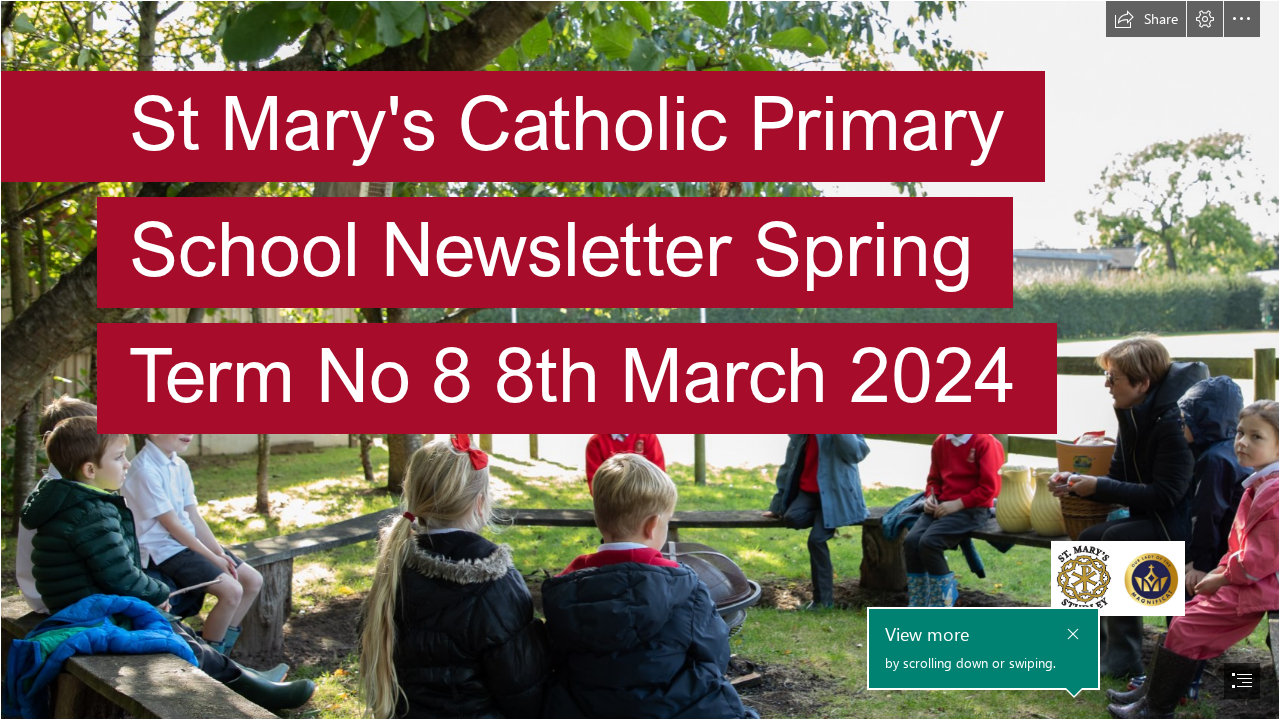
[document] (640, 360)
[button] (1146, 19)
